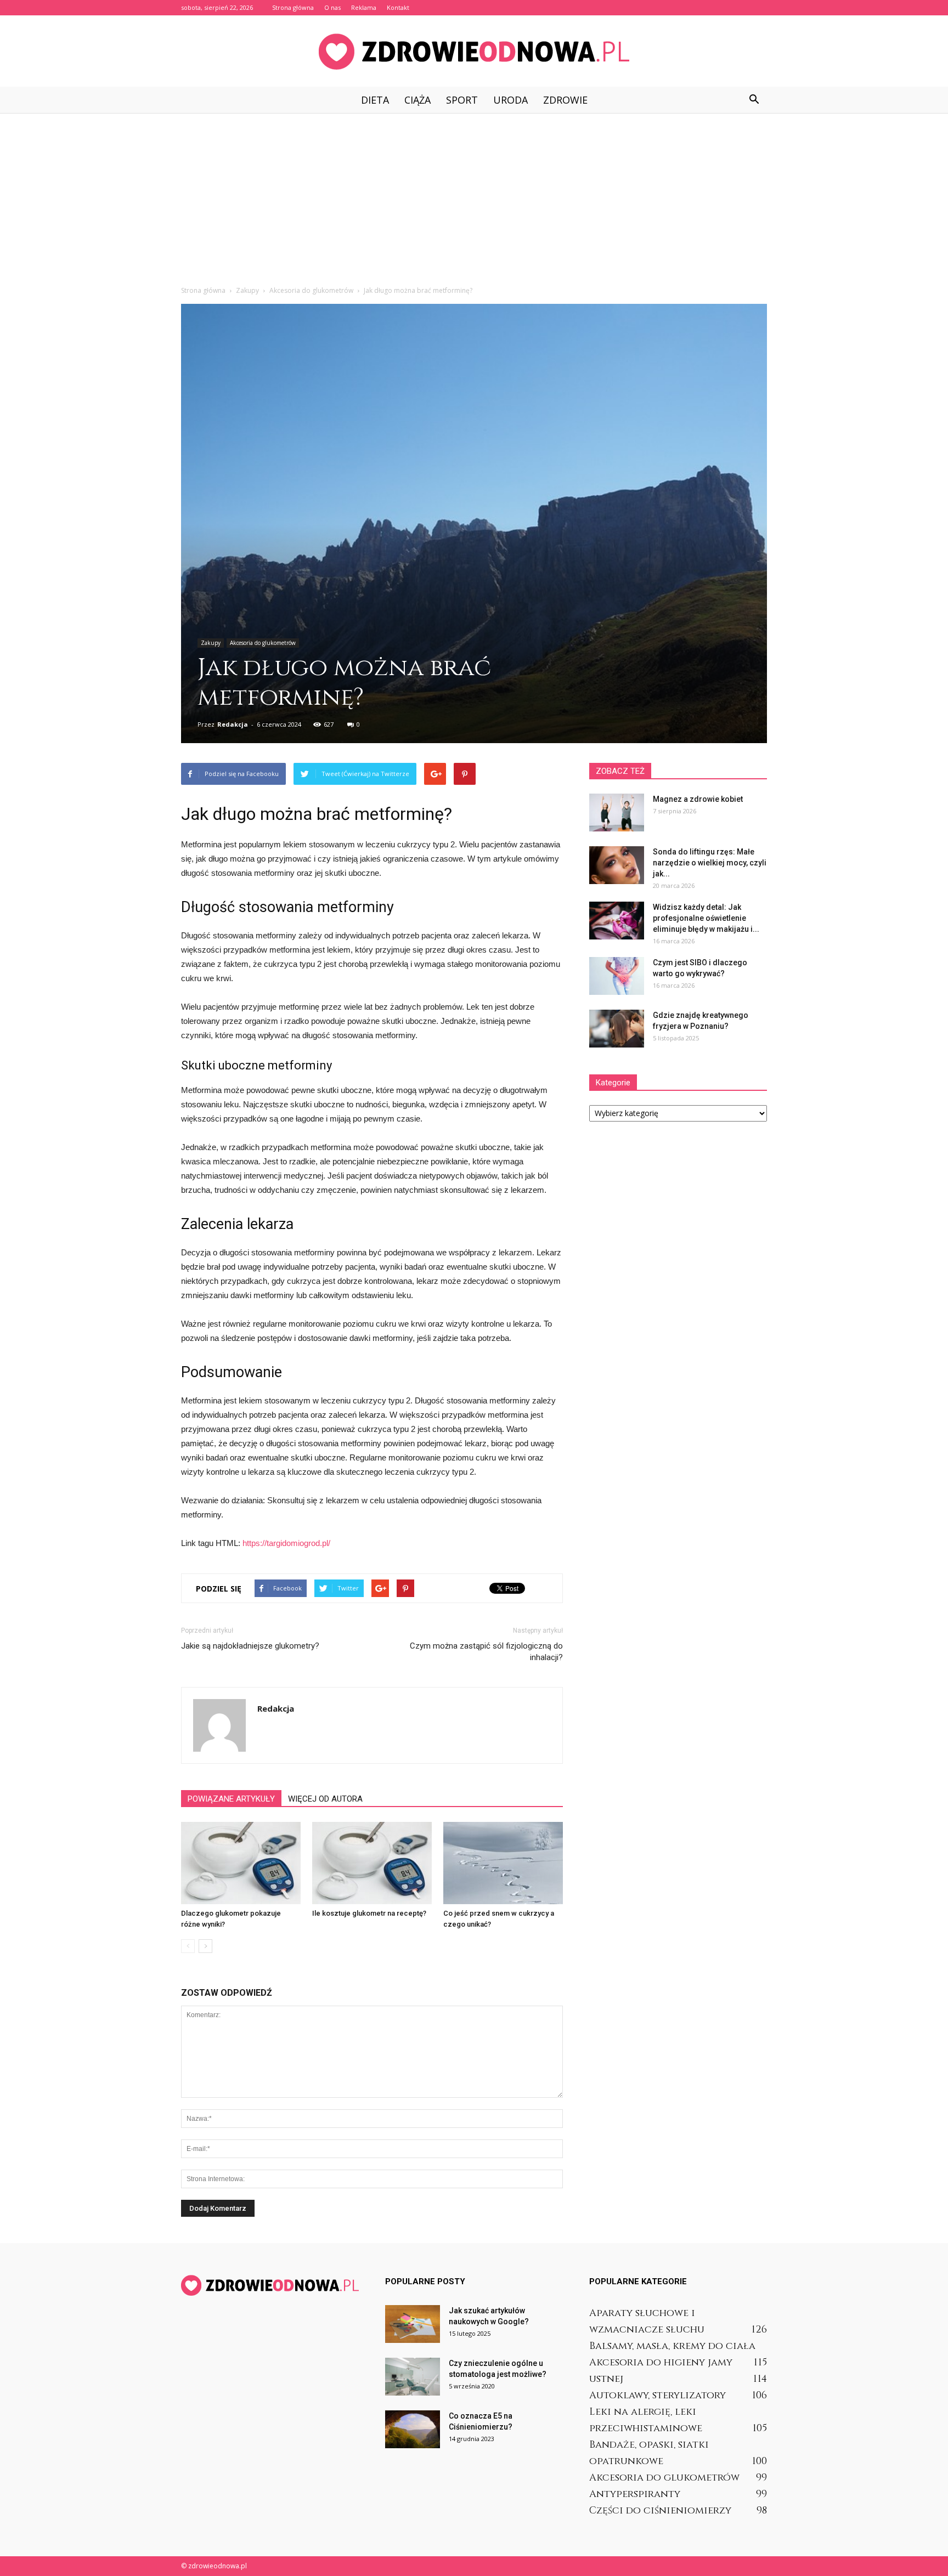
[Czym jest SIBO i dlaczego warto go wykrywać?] (617, 976)
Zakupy (211, 643)
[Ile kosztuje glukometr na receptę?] (372, 1863)
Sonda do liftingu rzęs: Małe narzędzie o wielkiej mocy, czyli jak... (710, 863)
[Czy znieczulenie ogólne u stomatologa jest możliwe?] (413, 2377)
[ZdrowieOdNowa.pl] (474, 52)
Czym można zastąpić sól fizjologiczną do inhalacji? (486, 1652)
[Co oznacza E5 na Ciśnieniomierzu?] (413, 2429)
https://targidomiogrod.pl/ (286, 1543)
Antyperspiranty (635, 2494)
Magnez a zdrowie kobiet (698, 799)
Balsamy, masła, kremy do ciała (672, 2346)
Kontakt (398, 7)
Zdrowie (565, 100)
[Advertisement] (474, 195)
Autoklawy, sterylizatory (658, 2395)
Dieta (375, 100)
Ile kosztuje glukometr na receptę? (369, 1913)
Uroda (510, 100)
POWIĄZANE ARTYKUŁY (231, 1799)
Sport (462, 100)
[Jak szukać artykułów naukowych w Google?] (413, 2324)
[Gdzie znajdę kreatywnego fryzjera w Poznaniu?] (617, 1029)
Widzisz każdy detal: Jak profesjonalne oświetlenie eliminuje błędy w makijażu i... (706, 918)
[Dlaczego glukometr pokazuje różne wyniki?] (241, 1863)
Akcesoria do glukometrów (263, 643)
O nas (332, 7)
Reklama (364, 7)
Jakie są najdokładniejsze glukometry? (250, 1646)
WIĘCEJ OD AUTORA (325, 1799)
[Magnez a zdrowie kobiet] (617, 813)
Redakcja (233, 724)
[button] (754, 100)
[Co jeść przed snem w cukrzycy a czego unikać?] (503, 1863)
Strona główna (293, 7)
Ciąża (417, 100)
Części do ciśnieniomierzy (660, 2510)
